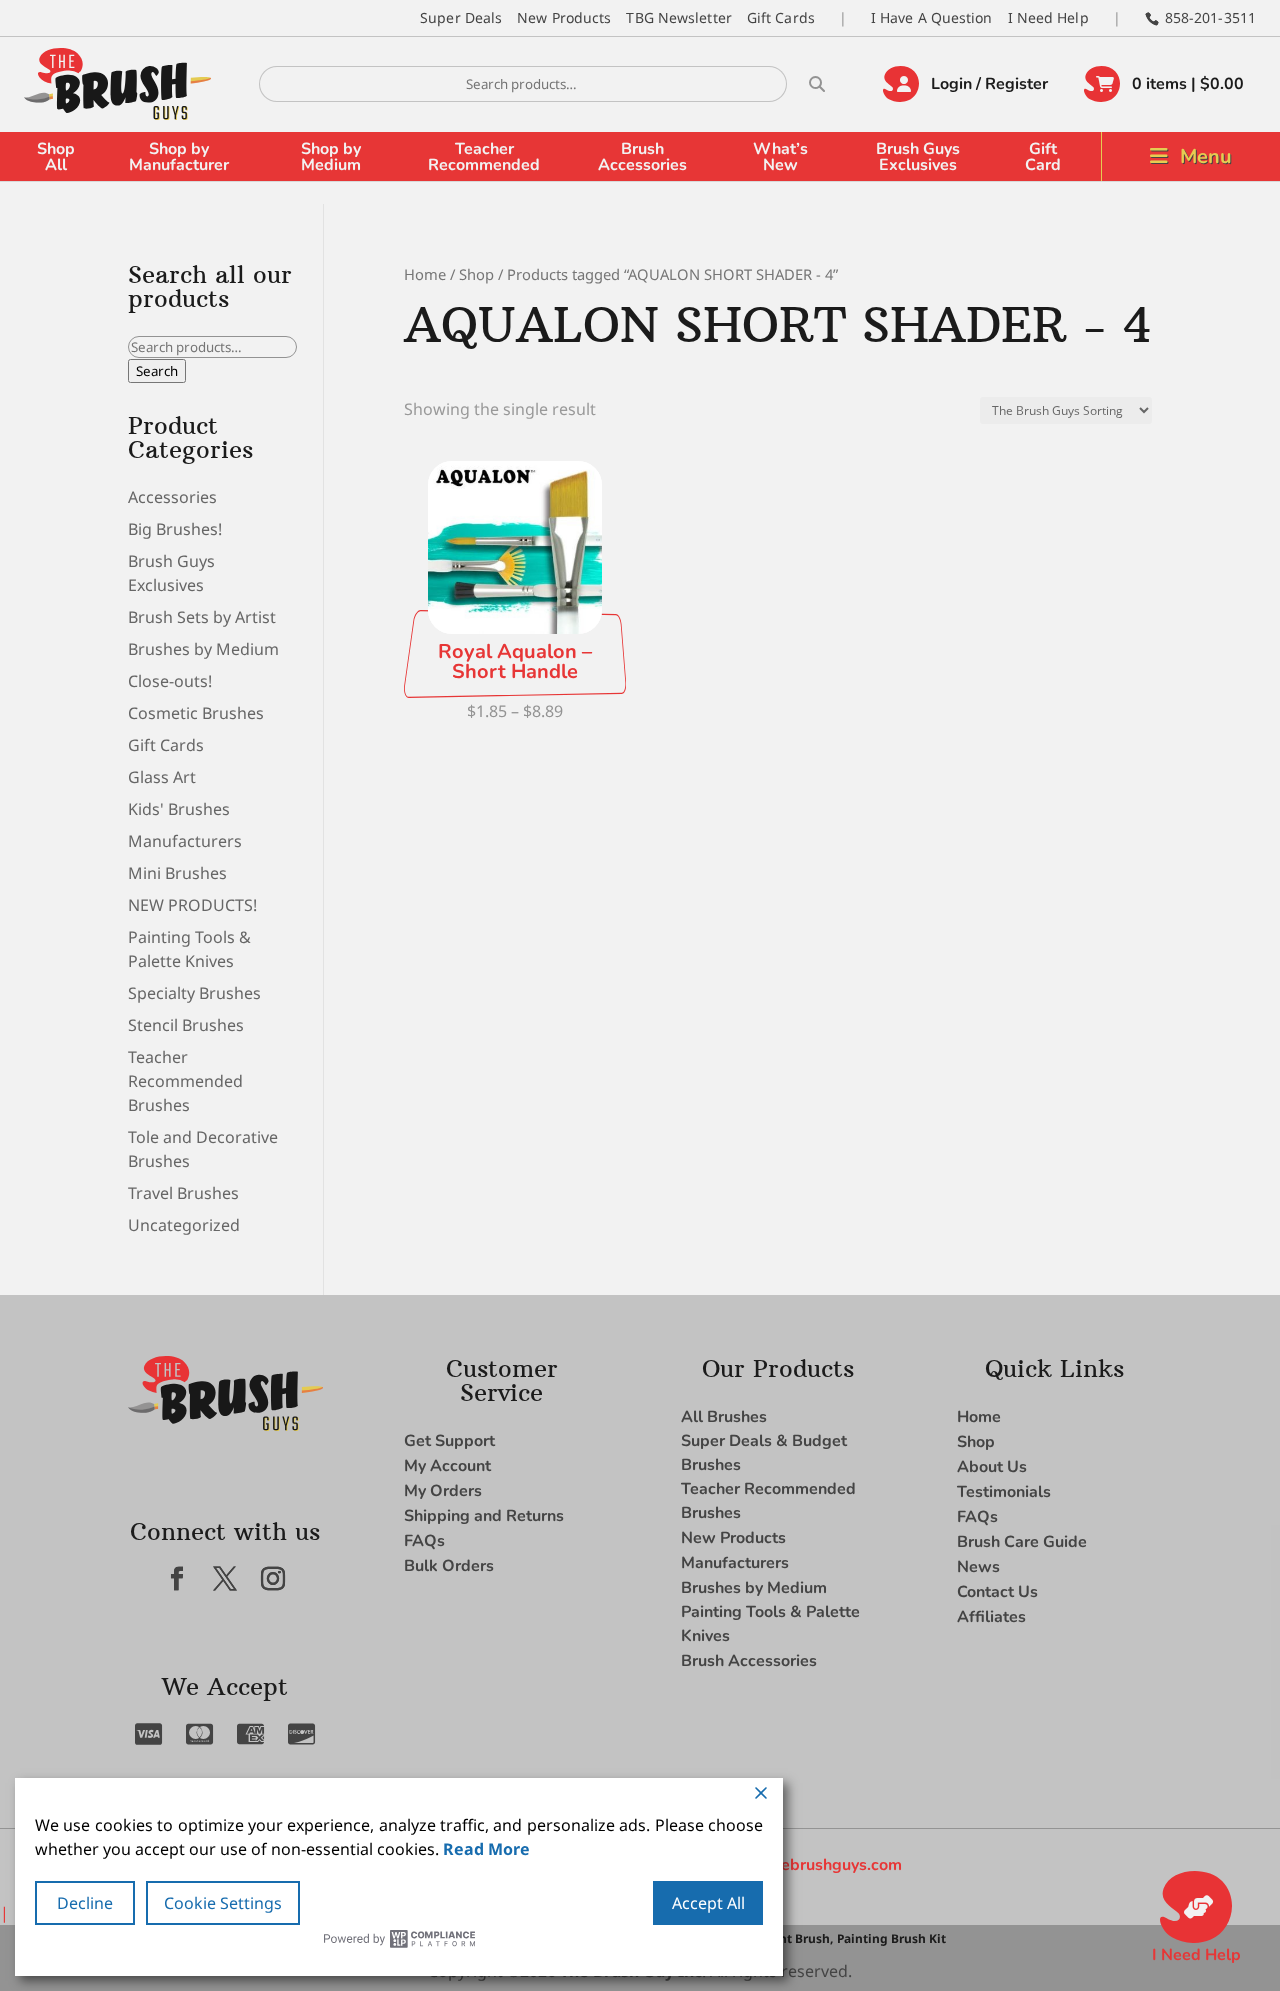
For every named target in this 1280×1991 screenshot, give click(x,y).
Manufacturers (185, 841)
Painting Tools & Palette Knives (770, 1624)
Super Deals (461, 17)
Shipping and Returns (484, 1516)
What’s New (780, 157)
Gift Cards (781, 17)
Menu (1206, 156)
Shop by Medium (331, 157)
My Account (447, 1466)
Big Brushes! (175, 529)
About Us (992, 1467)
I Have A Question (932, 17)
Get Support (449, 1441)
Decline (85, 1903)
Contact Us (997, 1592)
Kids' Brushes (179, 809)
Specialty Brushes (194, 993)
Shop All (56, 157)
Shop (476, 274)
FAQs (424, 1541)
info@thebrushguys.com (812, 1865)
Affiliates (991, 1617)
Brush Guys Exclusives (918, 157)
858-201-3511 (1210, 17)
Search (157, 371)
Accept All (708, 1903)
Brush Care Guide (1022, 1542)
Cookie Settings (223, 1903)
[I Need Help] (1196, 1907)
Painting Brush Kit (891, 1938)
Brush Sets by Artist (202, 617)
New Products (564, 17)
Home (425, 274)
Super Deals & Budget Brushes (764, 1453)
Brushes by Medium (203, 649)
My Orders (443, 1491)
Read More (486, 1849)
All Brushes (724, 1417)
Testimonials (1004, 1492)
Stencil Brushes (186, 1025)
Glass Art (162, 777)
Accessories (172, 497)
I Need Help (1048, 17)
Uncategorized (184, 1225)
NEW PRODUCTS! (192, 905)
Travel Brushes (183, 1193)
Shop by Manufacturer (179, 157)
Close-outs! (170, 681)
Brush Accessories (642, 157)
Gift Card (1043, 157)
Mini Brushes (177, 873)
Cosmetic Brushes (196, 713)
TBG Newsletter (678, 17)
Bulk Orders (449, 1566)
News (978, 1567)
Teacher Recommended (484, 157)
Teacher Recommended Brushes (185, 1081)
